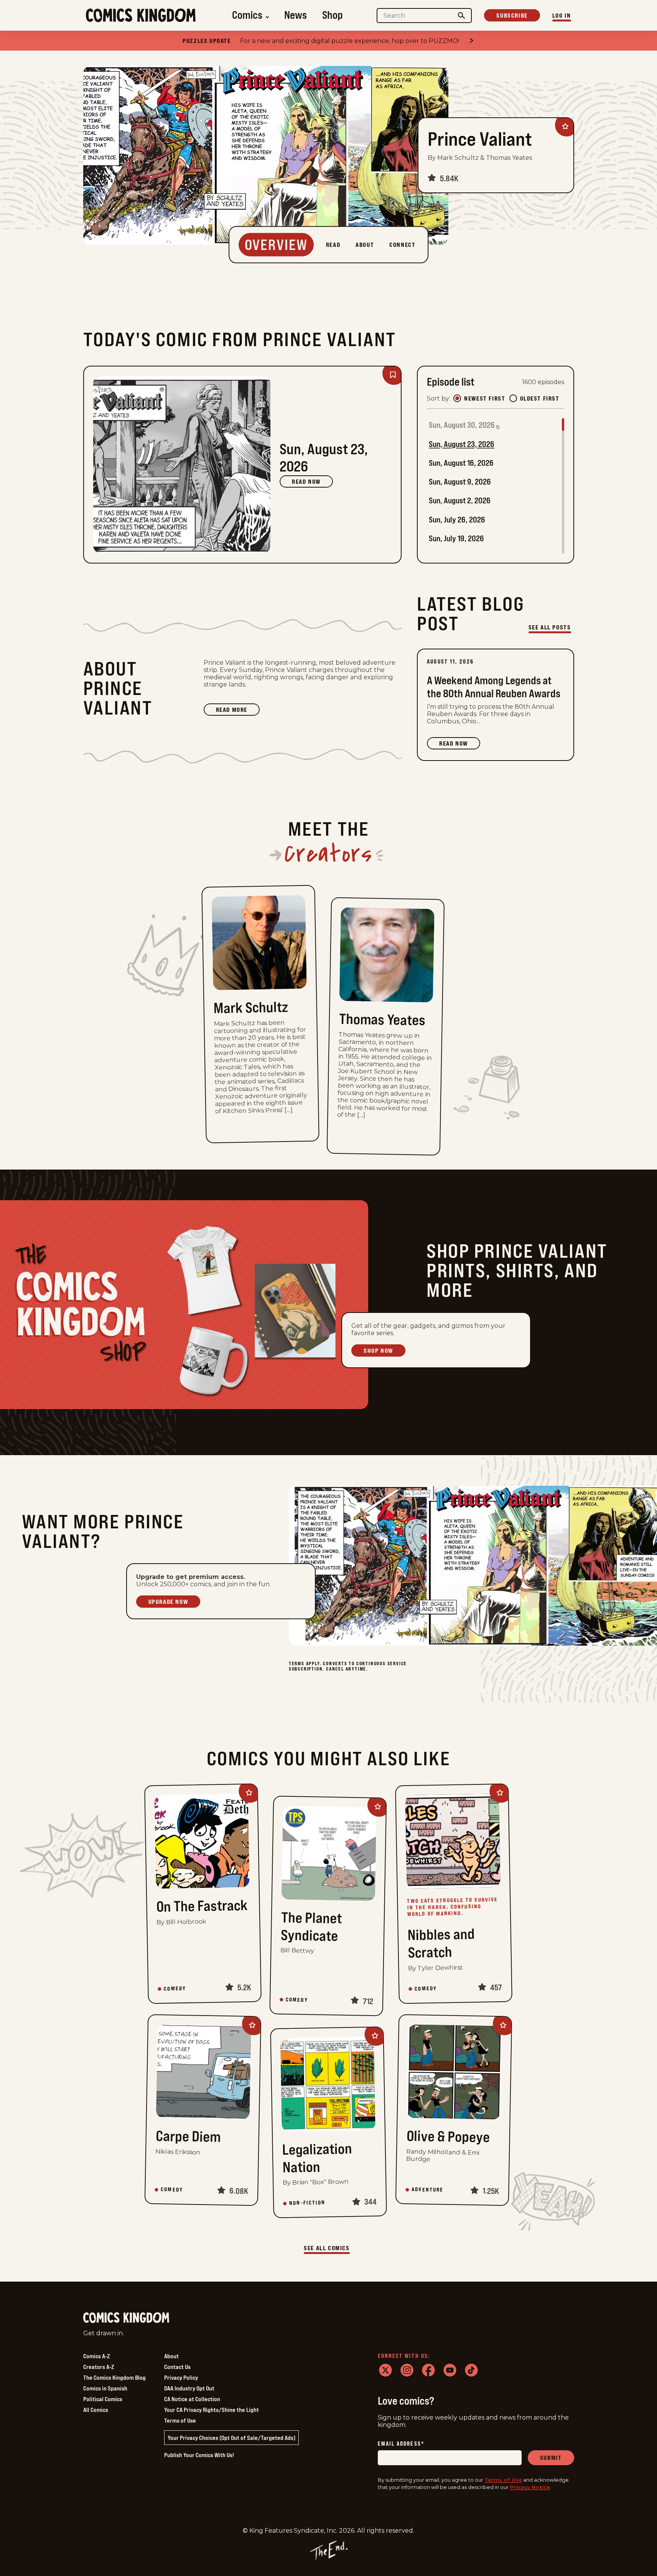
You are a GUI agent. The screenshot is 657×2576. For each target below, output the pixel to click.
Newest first (485, 398)
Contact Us (177, 2367)
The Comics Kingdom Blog (114, 2377)
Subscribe (512, 15)
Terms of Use (180, 2420)
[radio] (457, 398)
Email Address (401, 2444)
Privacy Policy (181, 2377)
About (171, 2356)
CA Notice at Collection (192, 2399)
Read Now (306, 481)
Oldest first (540, 398)
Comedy (175, 1989)
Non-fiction (307, 2203)
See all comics (327, 2248)
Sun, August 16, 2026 (461, 463)
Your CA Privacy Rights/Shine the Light (212, 2410)
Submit (551, 2458)
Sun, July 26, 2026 (457, 520)
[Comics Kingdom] (126, 2318)
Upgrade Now (168, 1602)
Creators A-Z (99, 2367)
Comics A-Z (96, 2356)
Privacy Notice (530, 2487)
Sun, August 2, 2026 (460, 500)
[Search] (461, 16)
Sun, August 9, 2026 (460, 482)
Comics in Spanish (105, 2388)
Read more (238, 711)
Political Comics (103, 2399)
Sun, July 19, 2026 (456, 538)
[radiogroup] (506, 398)
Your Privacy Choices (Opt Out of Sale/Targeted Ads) (231, 2438)
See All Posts (550, 627)
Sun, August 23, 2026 (462, 444)
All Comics (96, 2410)
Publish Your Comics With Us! (199, 2455)
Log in (562, 15)
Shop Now (378, 1350)
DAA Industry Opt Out (189, 2388)
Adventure (427, 2190)
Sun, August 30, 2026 (462, 425)
